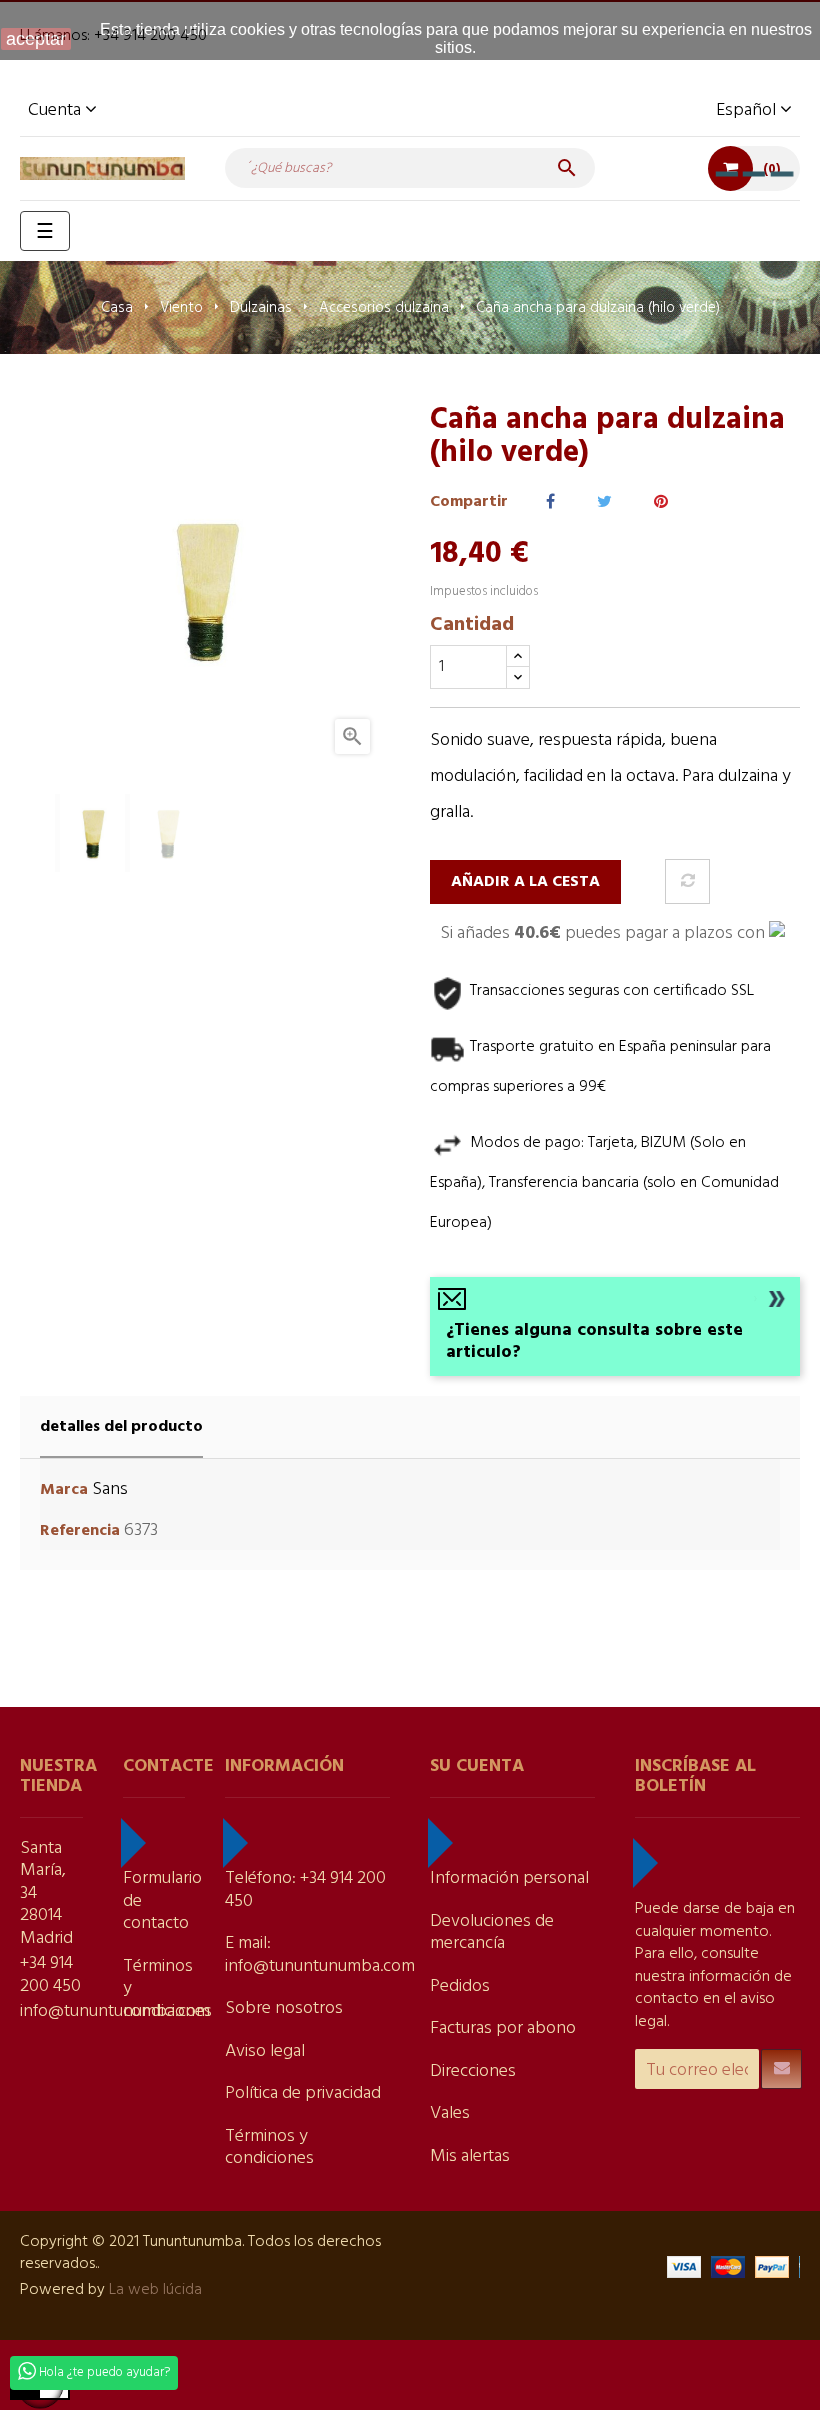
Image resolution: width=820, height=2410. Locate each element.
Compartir (550, 502)
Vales (450, 2113)
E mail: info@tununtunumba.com (320, 1955)
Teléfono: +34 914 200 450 (305, 1890)
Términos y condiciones (269, 2148)
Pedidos (460, 1986)
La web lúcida (155, 2290)
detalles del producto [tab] (121, 1427)
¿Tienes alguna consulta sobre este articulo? (594, 1342)
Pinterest (661, 502)
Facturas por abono (503, 2028)
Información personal (509, 1878)
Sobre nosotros (284, 2008)
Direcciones (473, 2071)
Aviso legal (265, 2051)
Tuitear (604, 502)
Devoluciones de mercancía (492, 1933)
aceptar (36, 39)
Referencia (80, 1531)
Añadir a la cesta (525, 882)
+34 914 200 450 (50, 1975)
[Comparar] (687, 881)
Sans (110, 1489)
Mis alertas (470, 2156)
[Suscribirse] (781, 2069)
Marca (64, 1490)
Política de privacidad (303, 2093)
